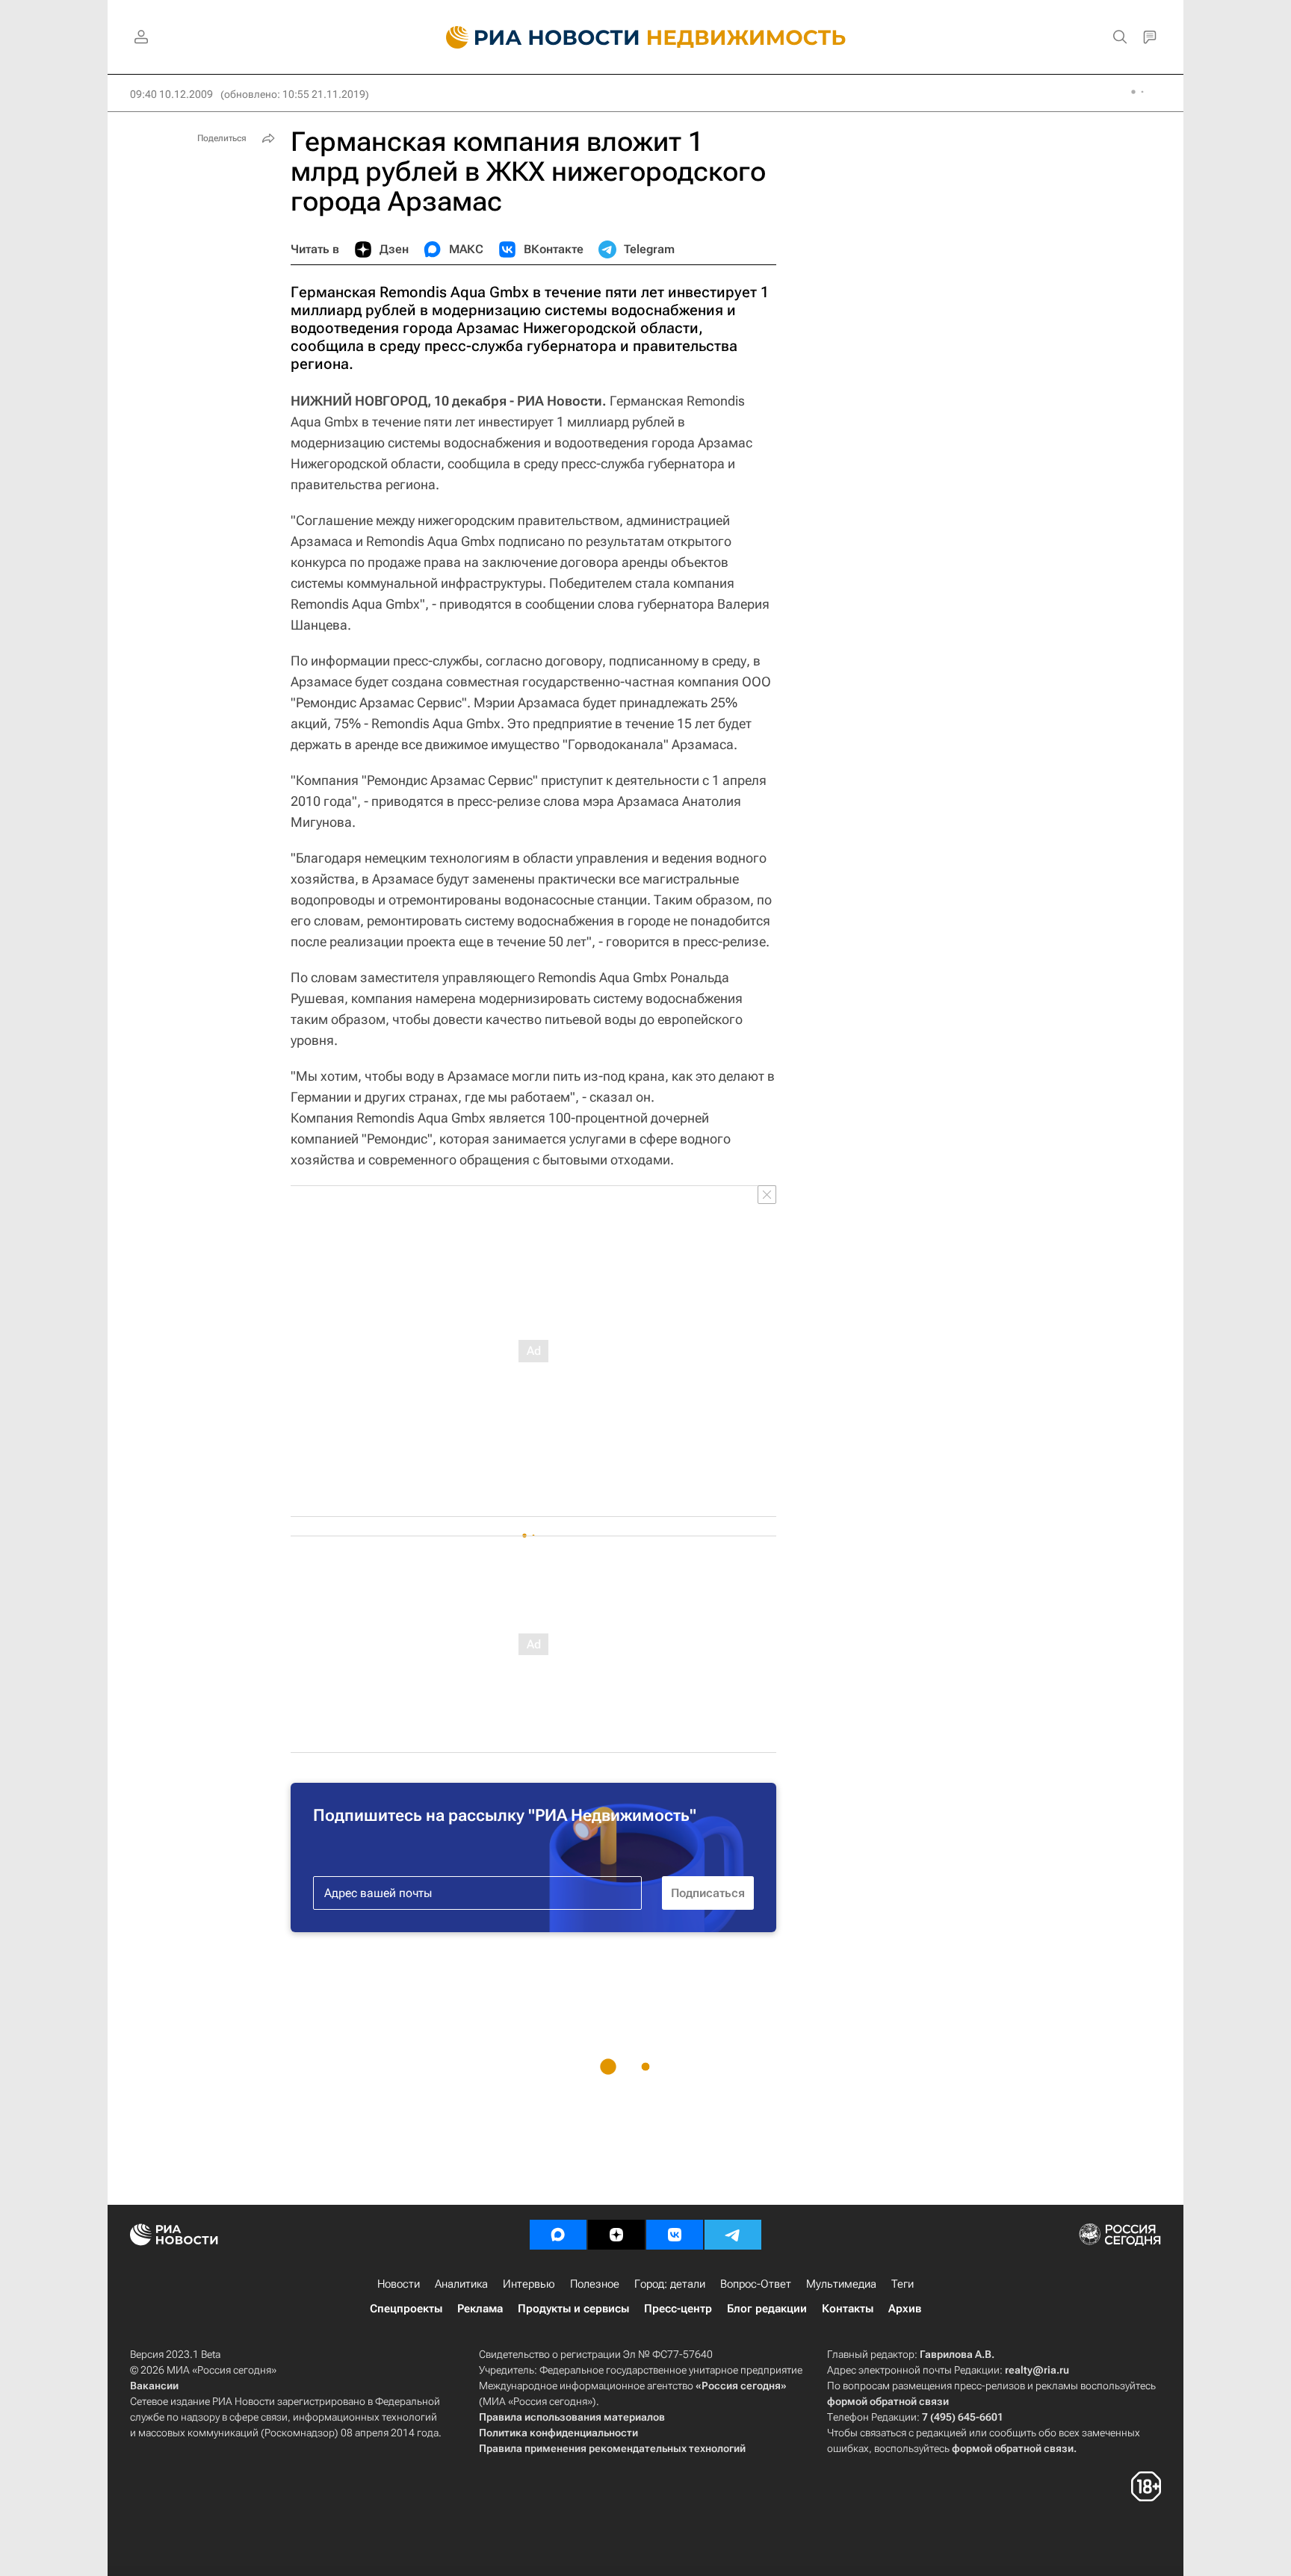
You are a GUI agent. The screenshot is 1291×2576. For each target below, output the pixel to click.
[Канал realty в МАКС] (558, 2235)
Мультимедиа (841, 2284)
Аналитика (461, 2284)
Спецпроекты (406, 2309)
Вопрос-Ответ (756, 2284)
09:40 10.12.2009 (171, 94)
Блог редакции (767, 2309)
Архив (905, 2309)
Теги (903, 2284)
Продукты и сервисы (573, 2309)
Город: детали (670, 2284)
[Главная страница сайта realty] (646, 37)
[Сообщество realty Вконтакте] (675, 2235)
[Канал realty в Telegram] (733, 2235)
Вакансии (154, 2386)
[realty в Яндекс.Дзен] (616, 2235)
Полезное (595, 2284)
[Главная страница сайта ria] (534, 37)
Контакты (848, 2309)
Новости (399, 2284)
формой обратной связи (888, 2401)
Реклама (480, 2309)
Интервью (529, 2284)
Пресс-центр (678, 2309)
